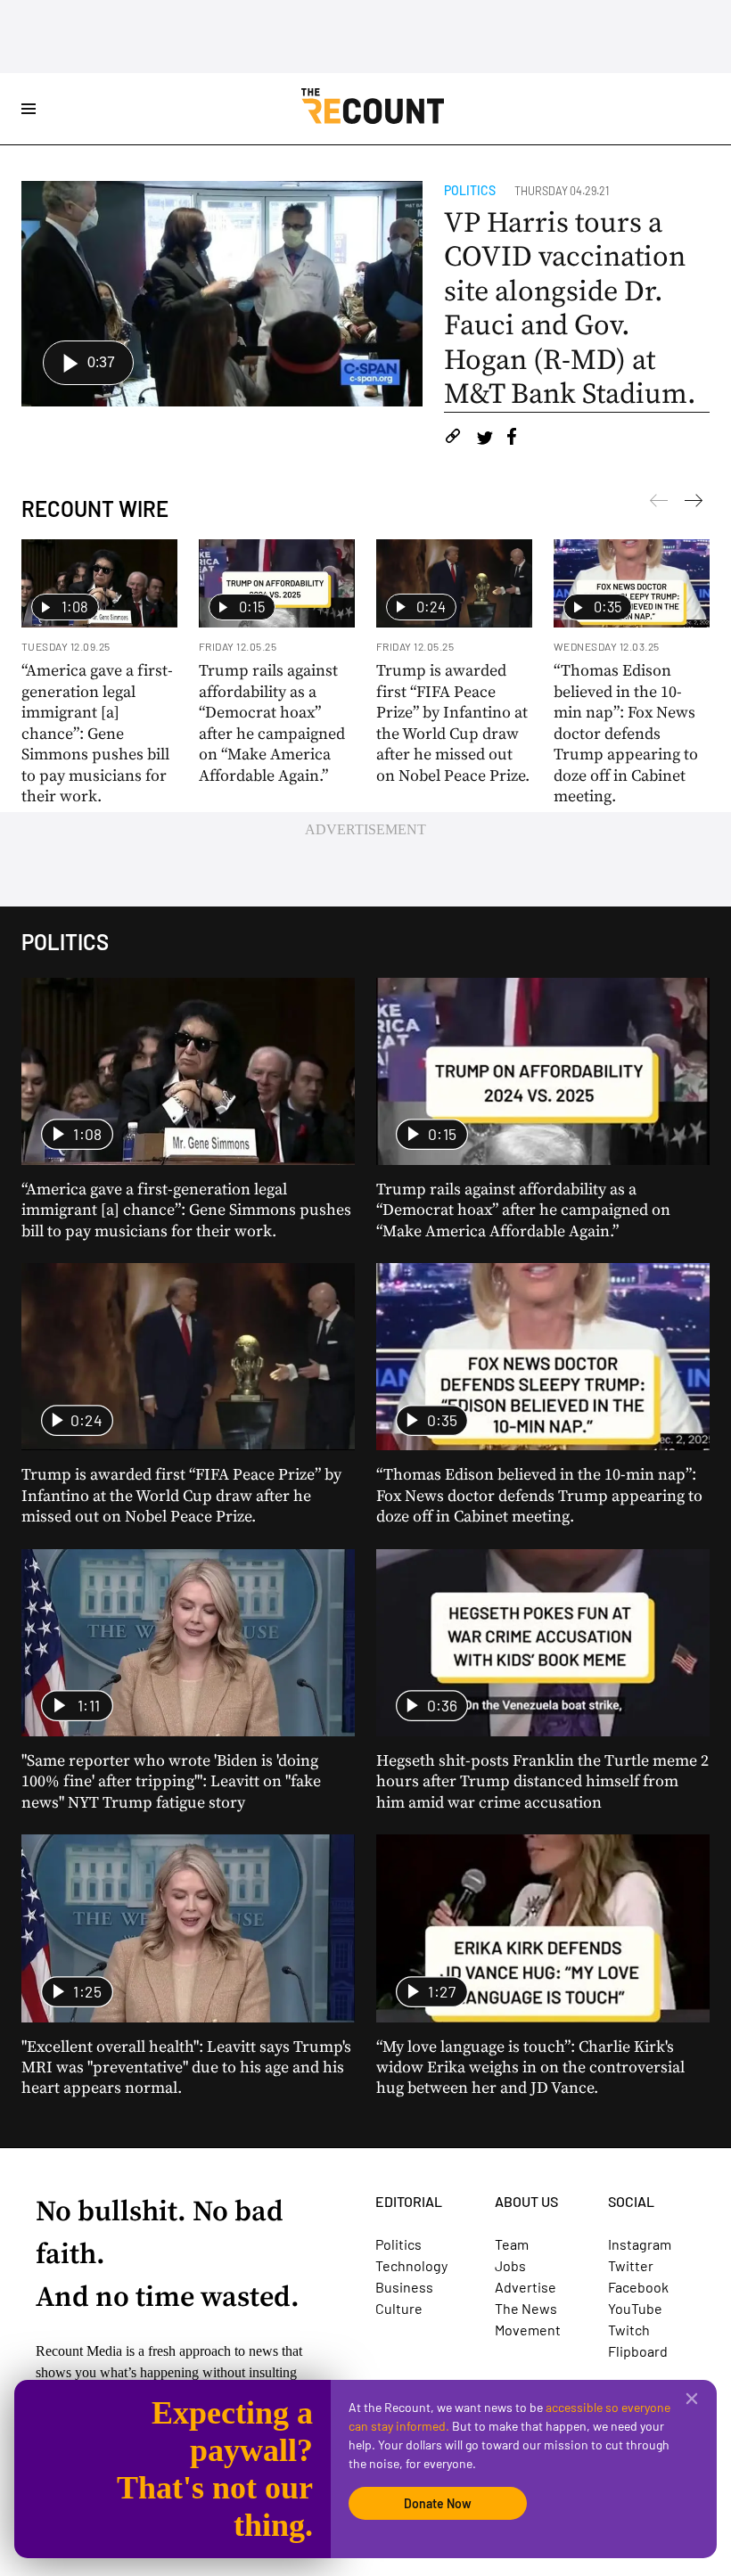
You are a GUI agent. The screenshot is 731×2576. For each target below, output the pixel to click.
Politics (470, 190)
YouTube (635, 2308)
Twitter (631, 2265)
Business (404, 2287)
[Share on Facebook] (512, 439)
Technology (411, 2265)
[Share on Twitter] (485, 439)
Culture (399, 2308)
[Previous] (694, 504)
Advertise (526, 2287)
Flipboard (638, 2351)
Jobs (510, 2265)
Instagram (640, 2244)
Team (512, 2244)
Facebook (638, 2287)
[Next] (659, 504)
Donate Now (438, 2503)
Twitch (629, 2330)
